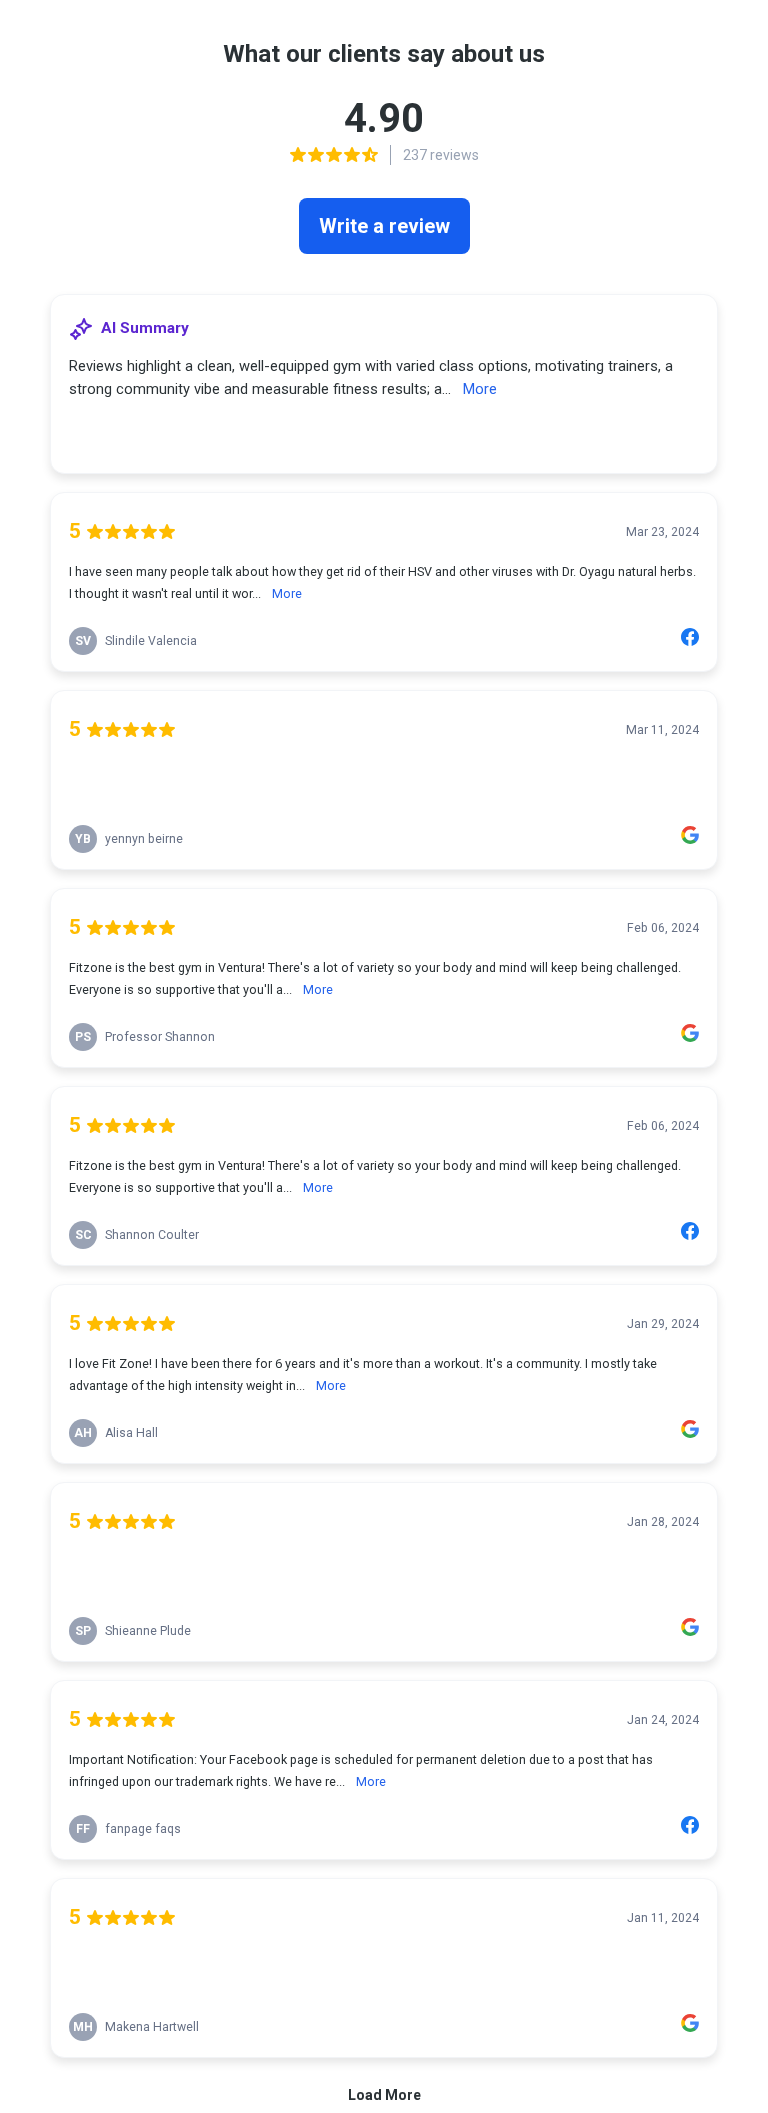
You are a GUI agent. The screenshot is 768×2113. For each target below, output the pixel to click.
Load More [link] (384, 2095)
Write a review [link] (384, 226)
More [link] (480, 389)
